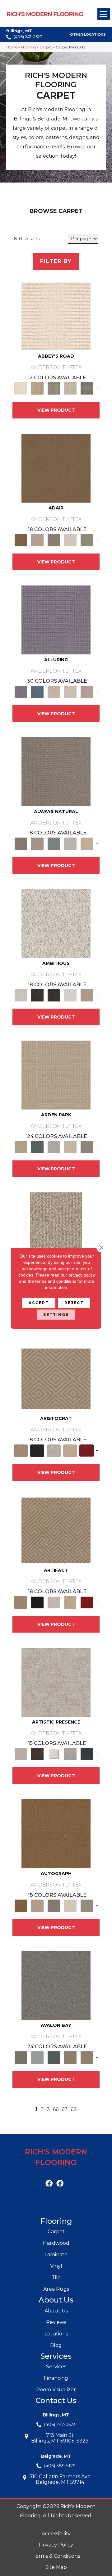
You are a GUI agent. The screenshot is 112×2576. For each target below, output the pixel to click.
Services (56, 2367)
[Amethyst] (56, 619)
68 (74, 2109)
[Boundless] (54, 388)
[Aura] (56, 316)
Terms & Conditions (56, 2556)
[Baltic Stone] (56, 1682)
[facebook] (49, 2184)
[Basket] (37, 843)
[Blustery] (70, 843)
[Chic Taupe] (70, 388)
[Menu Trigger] (104, 14)
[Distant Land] (87, 2057)
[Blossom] (87, 691)
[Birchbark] (70, 691)
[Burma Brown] (37, 1754)
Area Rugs (56, 2289)
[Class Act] (54, 540)
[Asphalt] (56, 1985)
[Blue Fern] (54, 843)
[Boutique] (87, 843)
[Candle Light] (54, 1754)
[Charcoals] (37, 995)
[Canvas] (56, 923)
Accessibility (56, 2534)
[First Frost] (70, 995)
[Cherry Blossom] (87, 1450)
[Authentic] (56, 1075)
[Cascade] (54, 1450)
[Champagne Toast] (37, 540)
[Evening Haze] (87, 1147)
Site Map (56, 2567)
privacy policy (82, 1275)
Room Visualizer (56, 2390)
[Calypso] (37, 2057)
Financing (56, 2378)
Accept (39, 1302)
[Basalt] (54, 691)
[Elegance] (70, 540)
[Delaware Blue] (87, 388)
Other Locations (88, 35)
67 (65, 2109)
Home (12, 47)
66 (56, 2109)
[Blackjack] (37, 1450)
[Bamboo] (37, 388)
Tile (56, 2278)
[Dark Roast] (54, 995)
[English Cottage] (87, 540)
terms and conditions (56, 1281)
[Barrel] (56, 771)
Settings (56, 1314)
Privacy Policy (56, 2545)
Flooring (28, 47)
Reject (74, 1302)
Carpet (46, 47)
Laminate (56, 2255)
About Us (56, 2311)
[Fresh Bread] (87, 995)
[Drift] (70, 1147)
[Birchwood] (56, 1378)
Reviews (56, 2322)
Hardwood (56, 2243)
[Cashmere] (70, 1450)
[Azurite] (37, 691)
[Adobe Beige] (56, 1227)
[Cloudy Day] (54, 1147)
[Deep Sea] (87, 1754)
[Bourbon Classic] (56, 468)
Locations (56, 2334)
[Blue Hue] (37, 1147)
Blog (56, 2345)
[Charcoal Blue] (54, 2057)
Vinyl (56, 2266)
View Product (56, 410)
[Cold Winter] (70, 1754)
